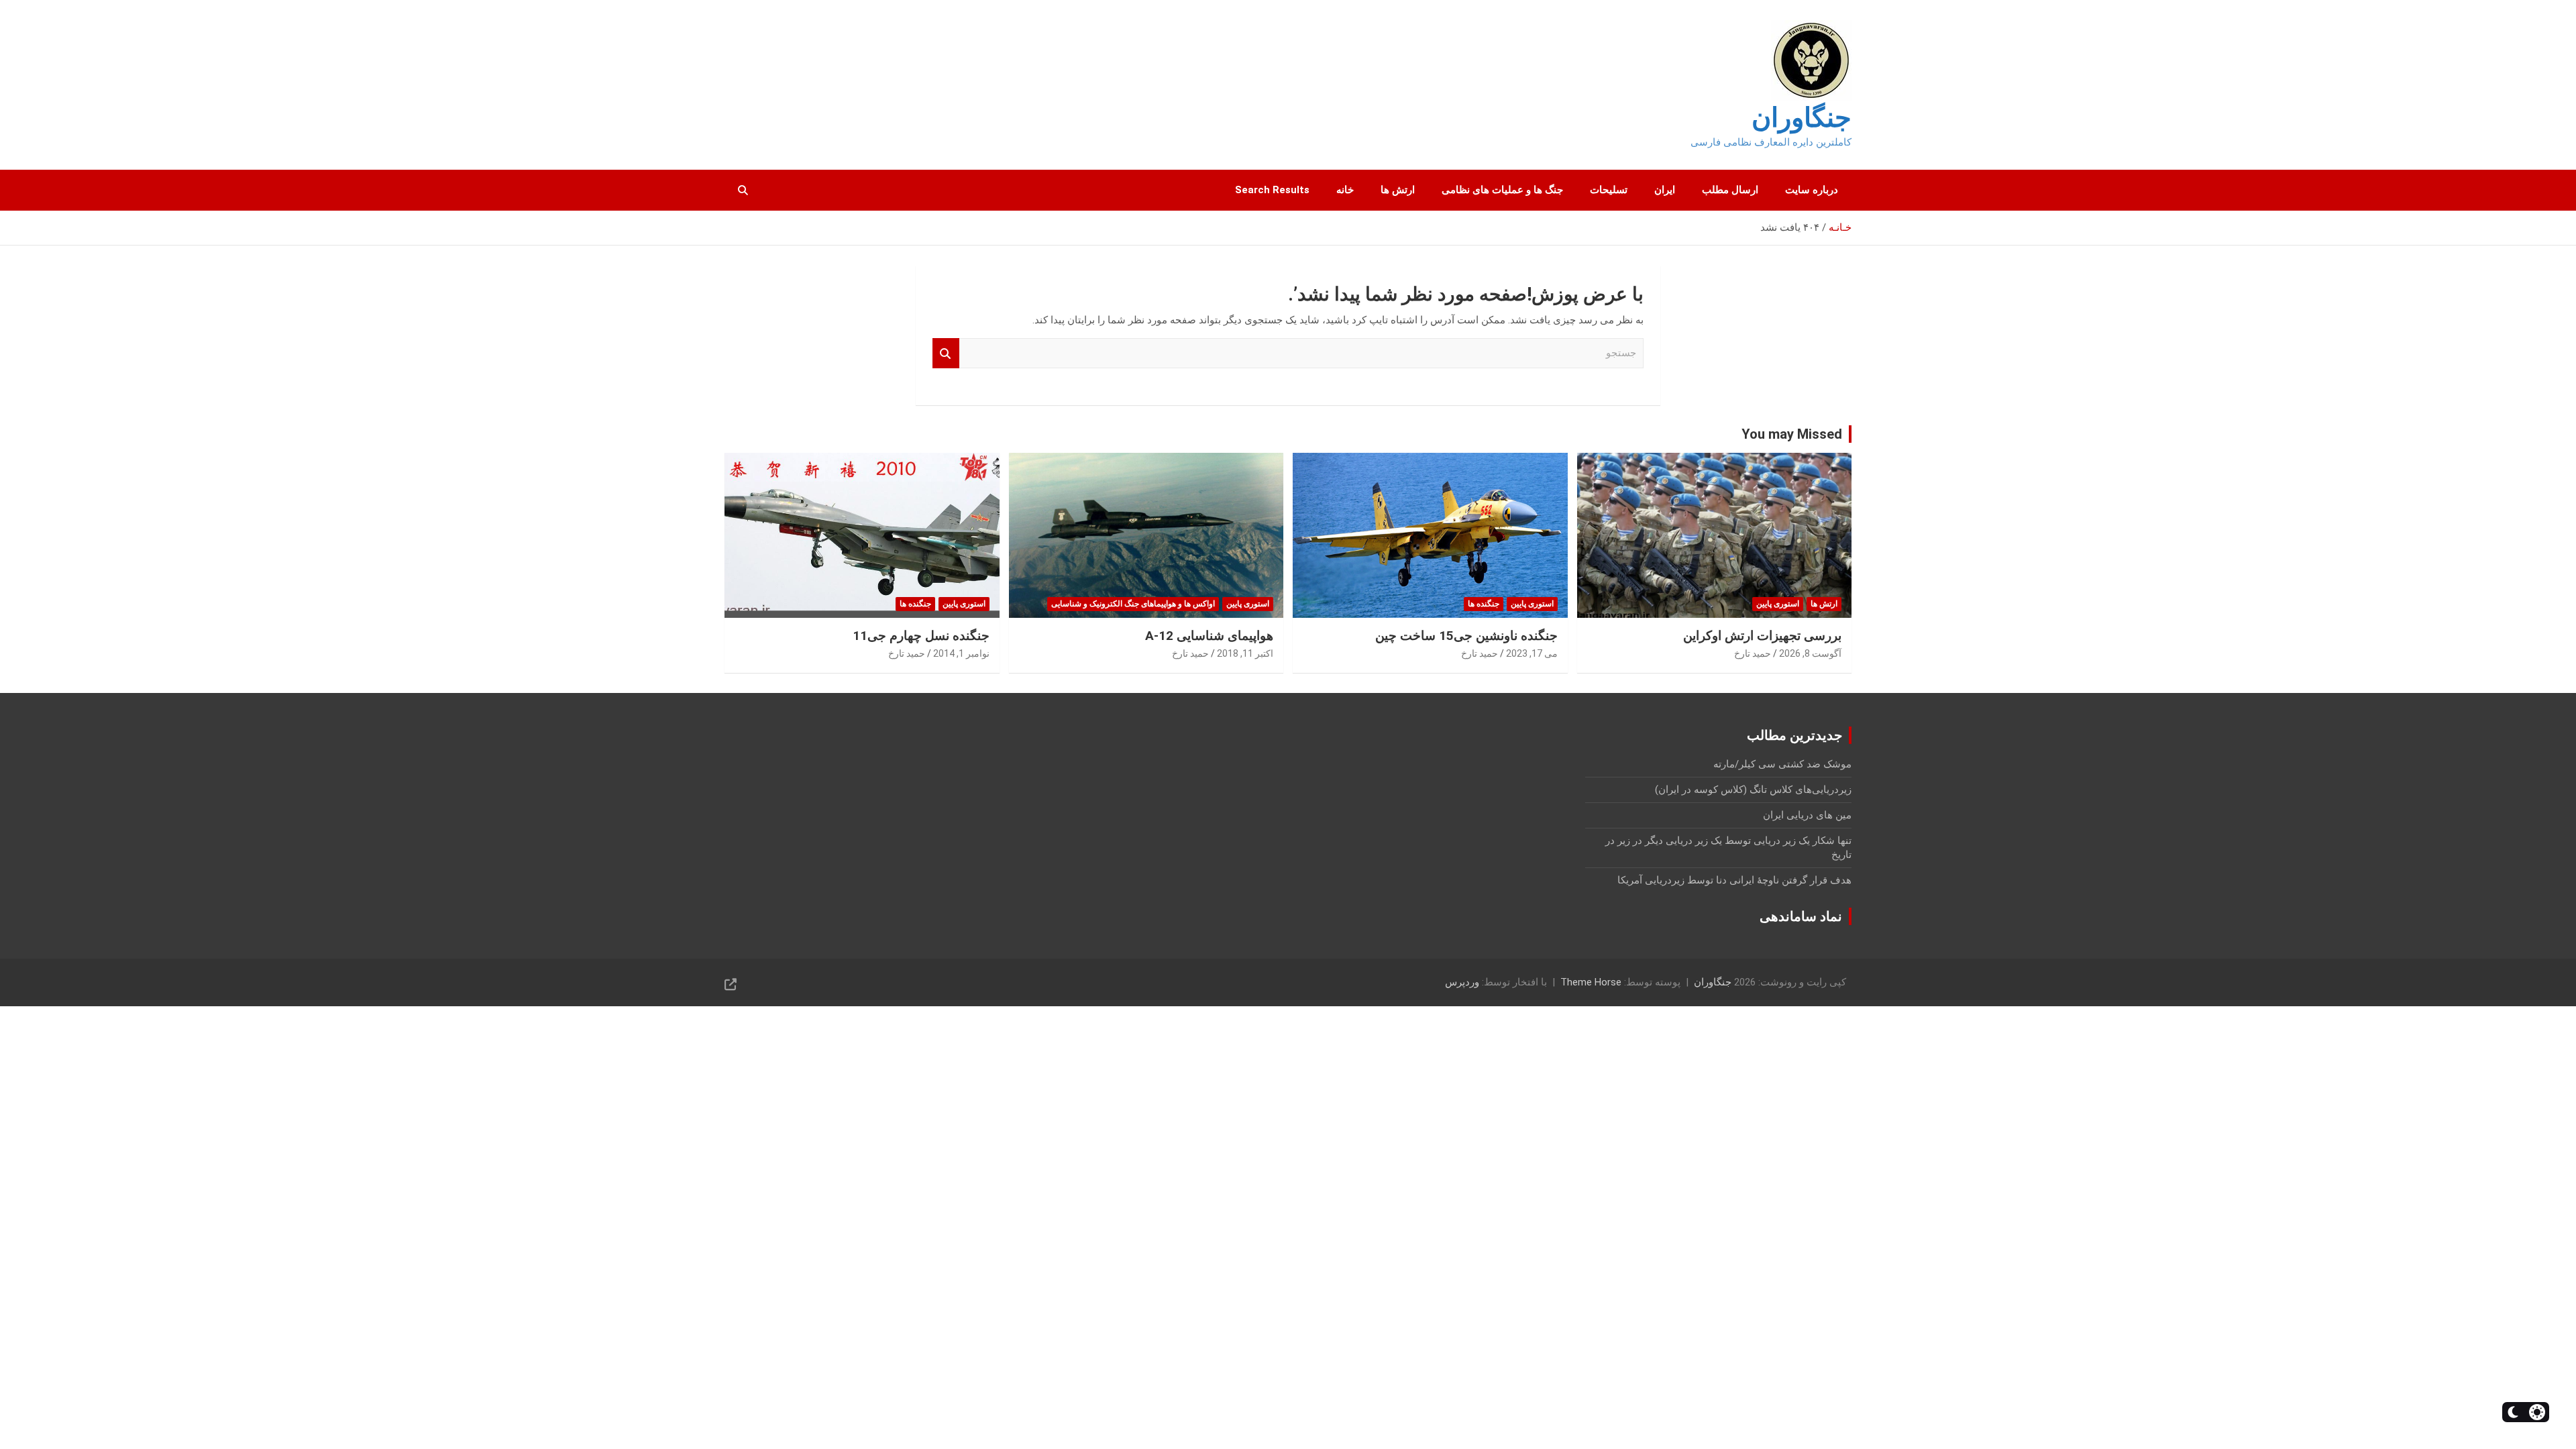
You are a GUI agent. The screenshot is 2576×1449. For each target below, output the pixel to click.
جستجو (946, 353)
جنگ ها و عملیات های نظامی (1502, 190)
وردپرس (1462, 982)
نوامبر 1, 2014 (961, 653)
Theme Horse (1591, 982)
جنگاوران (1802, 118)
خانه (1345, 190)
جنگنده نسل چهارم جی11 (921, 636)
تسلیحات (1609, 190)
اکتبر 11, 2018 (1245, 653)
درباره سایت (1812, 190)
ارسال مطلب (1730, 190)
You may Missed (1792, 434)
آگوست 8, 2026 (1810, 653)
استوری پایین (1778, 604)
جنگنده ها (1484, 604)
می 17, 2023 (1532, 653)
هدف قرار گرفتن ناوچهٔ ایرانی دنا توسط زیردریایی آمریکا (1734, 880)
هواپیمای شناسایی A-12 (1209, 636)
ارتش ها (1398, 190)
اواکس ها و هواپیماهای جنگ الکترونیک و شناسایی (1133, 604)
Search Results (1272, 190)
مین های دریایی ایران (1807, 815)
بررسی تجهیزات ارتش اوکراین (1762, 636)
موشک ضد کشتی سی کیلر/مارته (1782, 764)
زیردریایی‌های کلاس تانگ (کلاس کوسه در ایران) (1753, 790)
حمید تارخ (1753, 653)
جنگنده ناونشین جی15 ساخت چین (1466, 636)
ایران (1665, 190)
